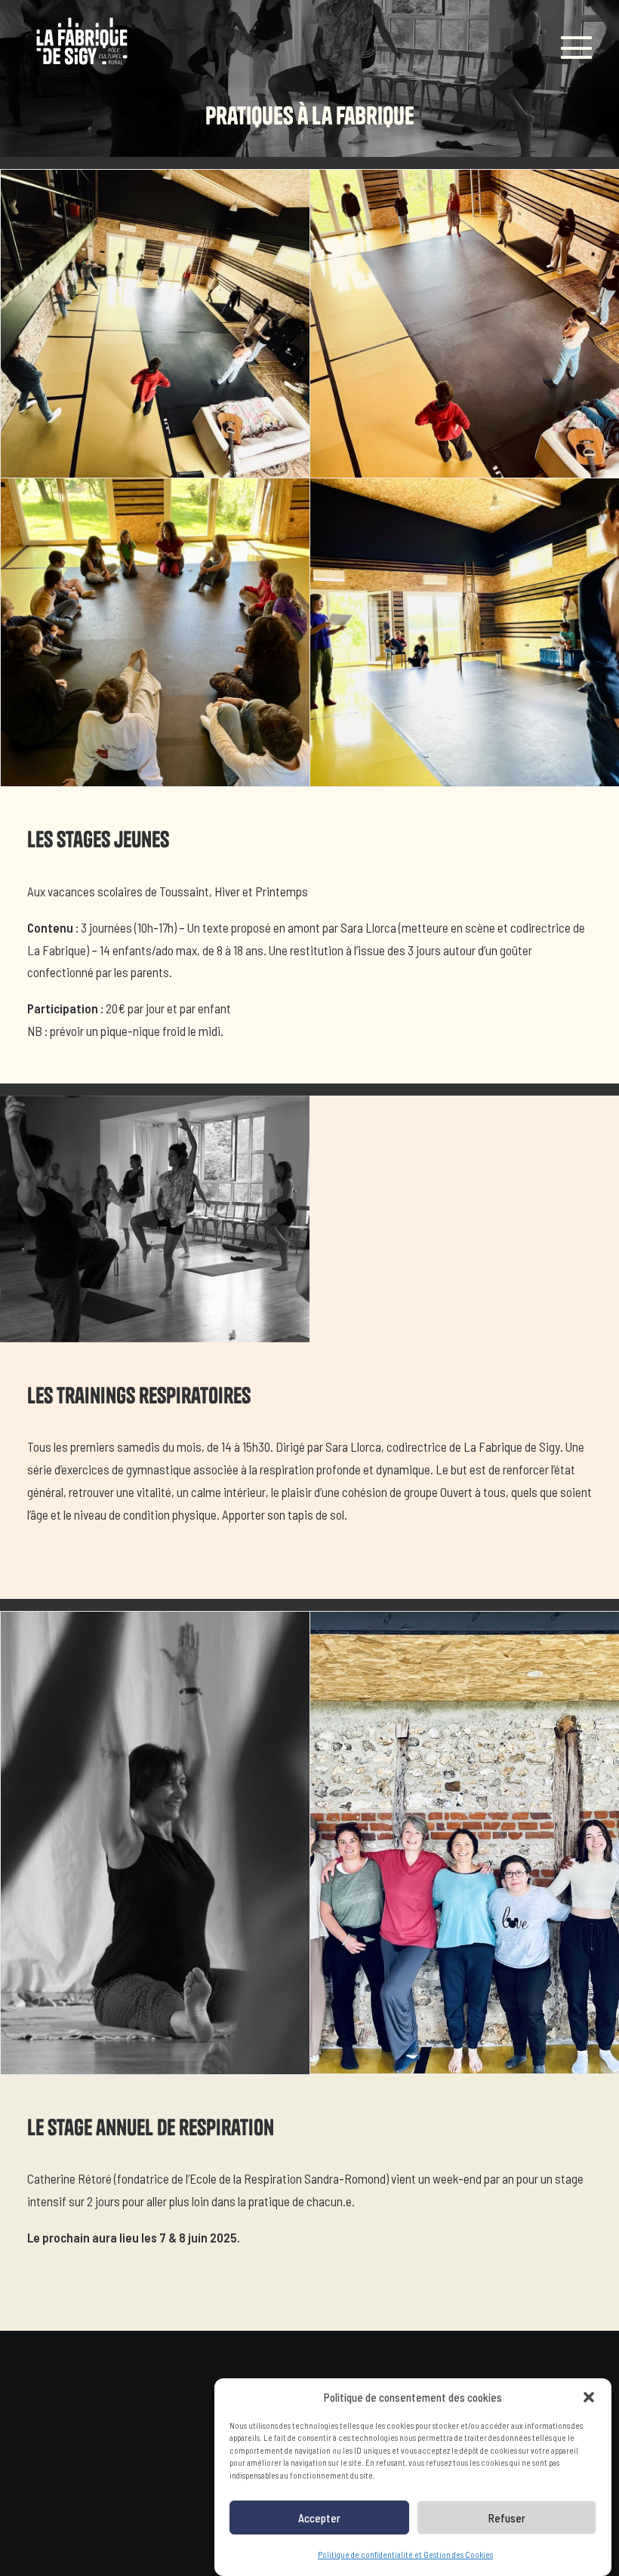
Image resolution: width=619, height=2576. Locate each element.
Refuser (507, 2518)
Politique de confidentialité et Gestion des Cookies (405, 2554)
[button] (589, 2397)
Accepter (319, 2518)
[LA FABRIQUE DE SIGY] (82, 44)
